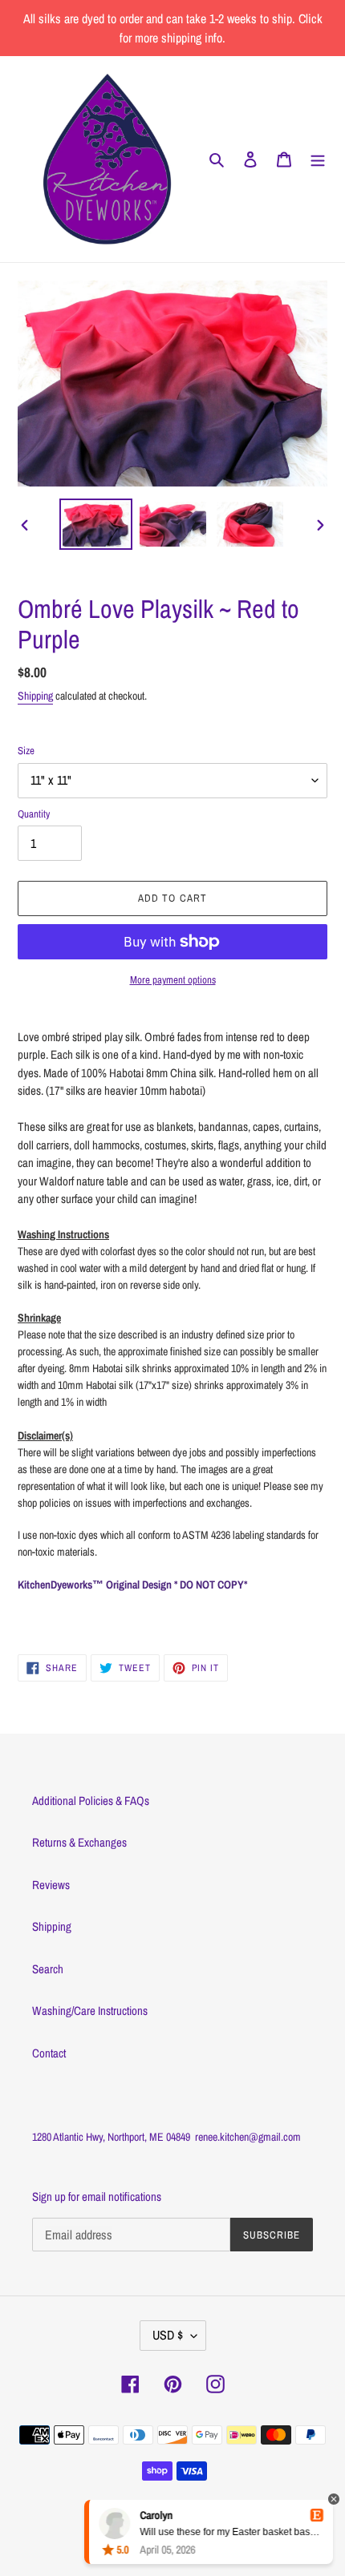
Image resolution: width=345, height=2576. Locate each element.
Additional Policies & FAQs (91, 1801)
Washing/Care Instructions (90, 2011)
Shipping (35, 696)
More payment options (173, 980)
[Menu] (318, 159)
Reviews (51, 1885)
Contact (49, 2053)
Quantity (34, 814)
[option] (96, 524)
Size (26, 751)
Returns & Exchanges (79, 1842)
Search (48, 1969)
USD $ (168, 2335)
